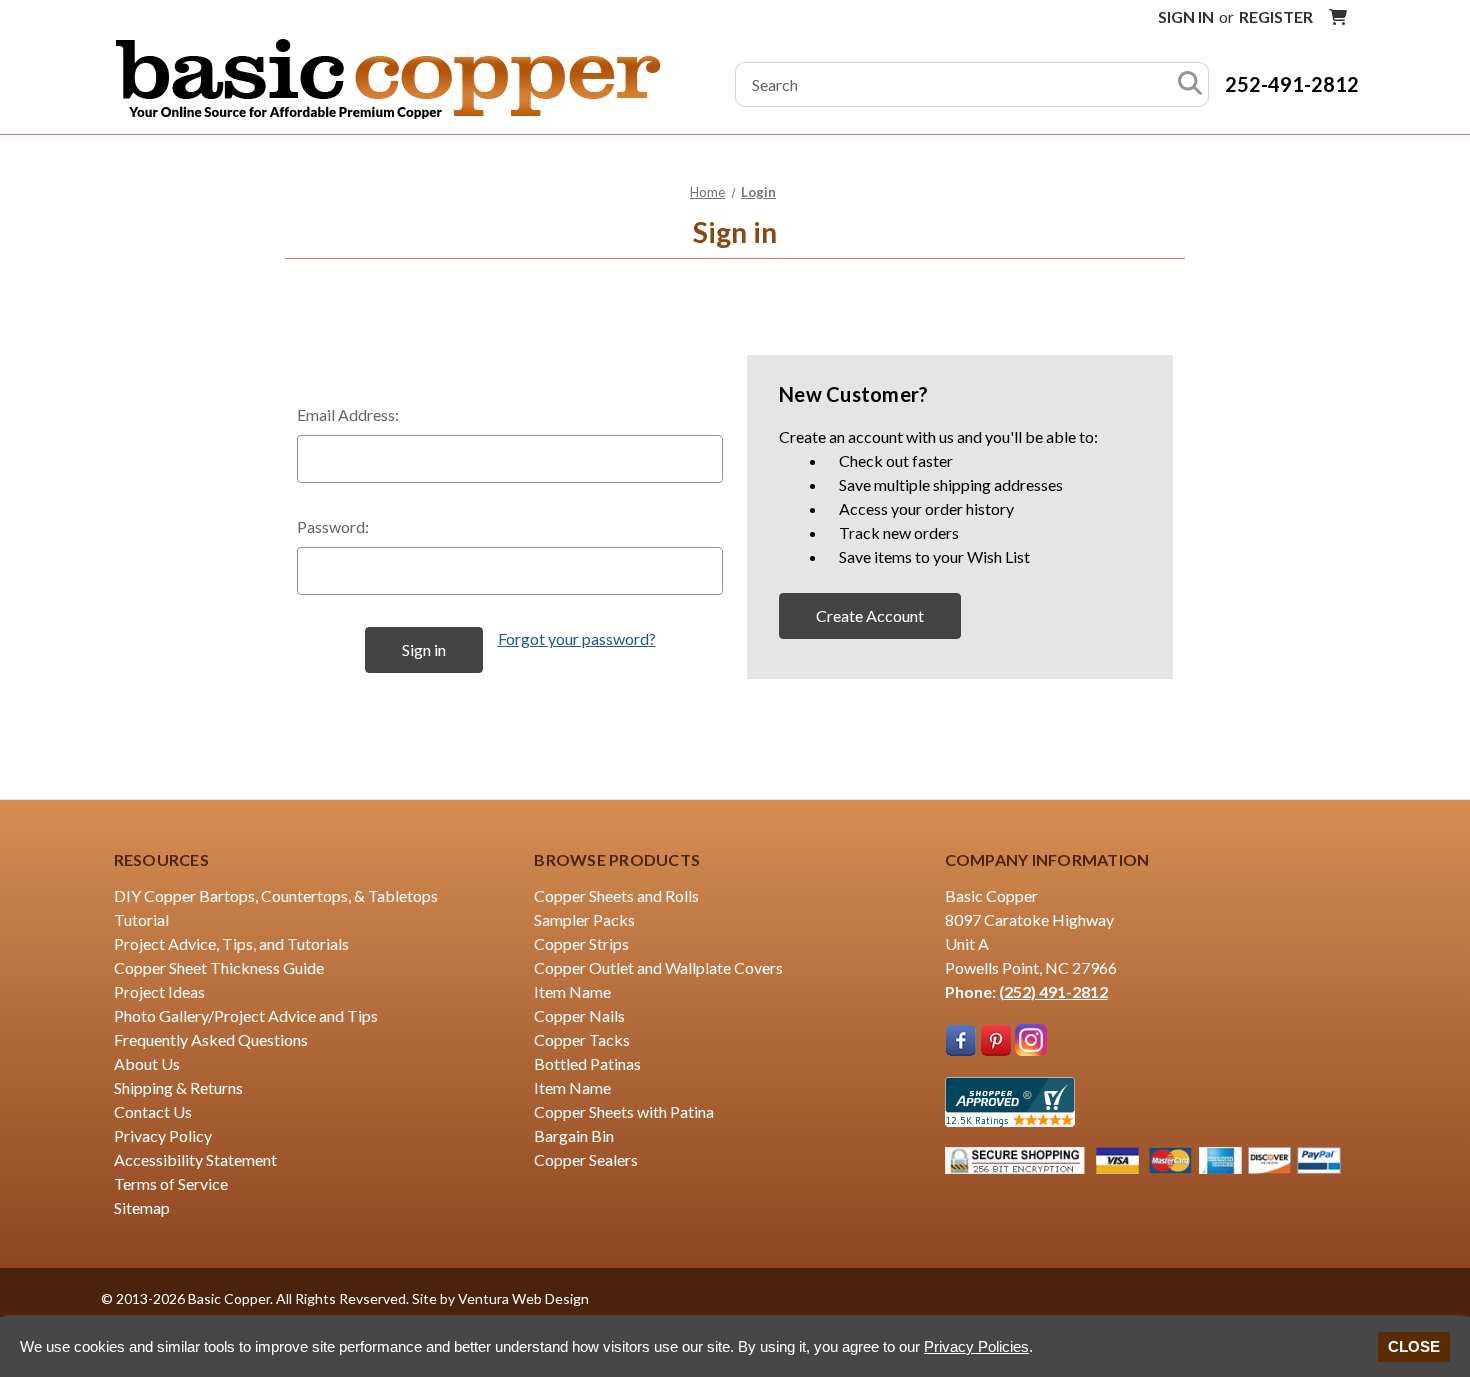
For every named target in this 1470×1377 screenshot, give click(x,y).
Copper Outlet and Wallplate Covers (658, 967)
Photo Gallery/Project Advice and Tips (246, 1015)
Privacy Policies (976, 1346)
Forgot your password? (577, 638)
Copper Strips (581, 943)
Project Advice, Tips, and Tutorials (231, 943)
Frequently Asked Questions (211, 1039)
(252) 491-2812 (1053, 991)
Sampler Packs (584, 919)
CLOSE (1414, 1346)
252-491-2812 (1292, 84)
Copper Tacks (582, 1039)
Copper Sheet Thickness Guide (219, 967)
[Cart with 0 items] (1338, 17)
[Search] (1190, 84)
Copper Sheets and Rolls (616, 895)
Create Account (870, 615)
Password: (333, 526)
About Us (147, 1063)
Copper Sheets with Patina (624, 1111)
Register (1276, 16)
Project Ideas (159, 991)
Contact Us (153, 1111)
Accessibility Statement (195, 1159)
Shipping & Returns (178, 1087)
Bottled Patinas (587, 1063)
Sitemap (142, 1207)
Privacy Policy (163, 1135)
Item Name (572, 991)
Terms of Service (171, 1183)
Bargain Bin (574, 1135)
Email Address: (348, 414)
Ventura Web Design (523, 1298)
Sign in (1186, 16)
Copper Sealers (586, 1159)
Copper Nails (579, 1015)
